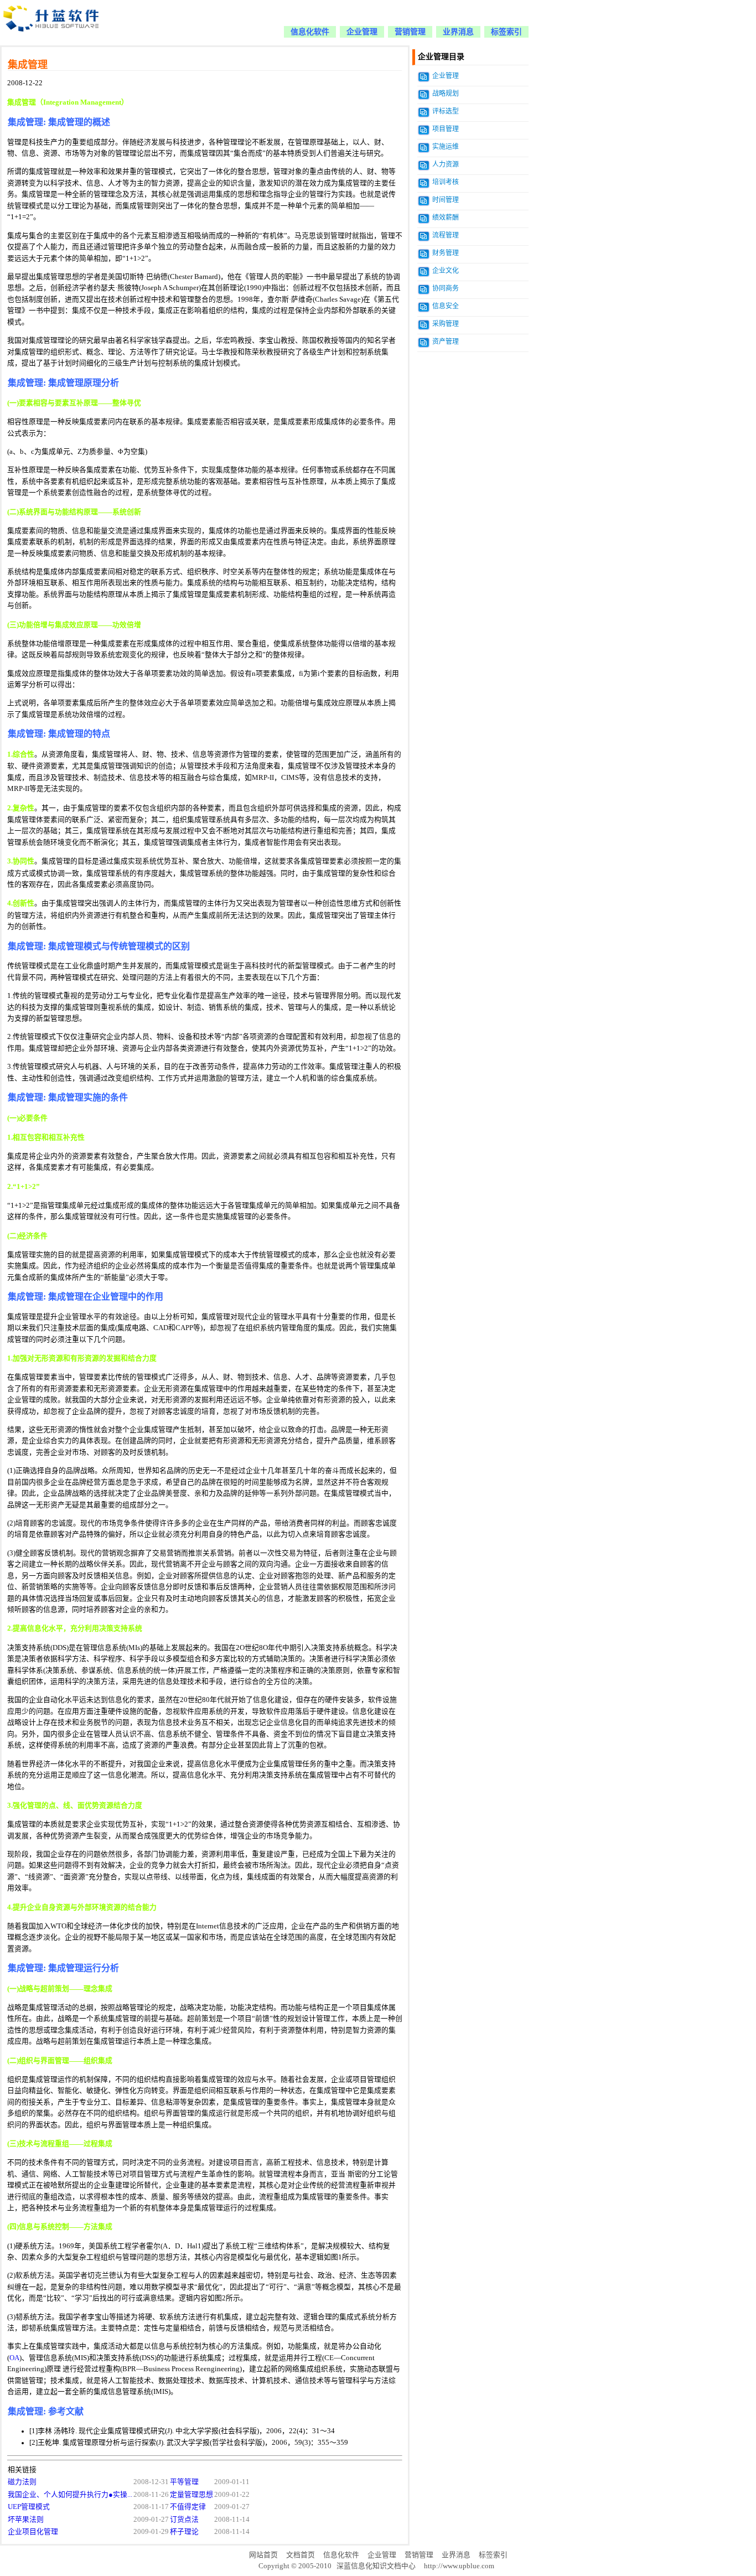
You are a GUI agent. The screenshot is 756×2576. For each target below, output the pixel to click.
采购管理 (446, 324)
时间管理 (446, 200)
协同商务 (446, 288)
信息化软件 (310, 32)
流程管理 (446, 235)
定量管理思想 (191, 2495)
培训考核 (446, 182)
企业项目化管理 (33, 2532)
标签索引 (506, 32)
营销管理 (410, 32)
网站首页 (263, 2555)
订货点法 (184, 2520)
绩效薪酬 (446, 218)
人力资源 (446, 164)
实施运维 (446, 147)
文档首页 (301, 2555)
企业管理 (362, 32)
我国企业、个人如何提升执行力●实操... (70, 2495)
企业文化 (446, 271)
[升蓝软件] (52, 38)
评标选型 (446, 111)
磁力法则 (22, 2482)
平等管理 (184, 2482)
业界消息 (458, 32)
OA (14, 2358)
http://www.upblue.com (459, 2566)
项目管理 (446, 129)
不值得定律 (188, 2507)
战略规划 (446, 94)
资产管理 (446, 342)
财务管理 (446, 253)
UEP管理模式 (29, 2507)
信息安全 (446, 306)
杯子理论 (184, 2532)
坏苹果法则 (26, 2520)
